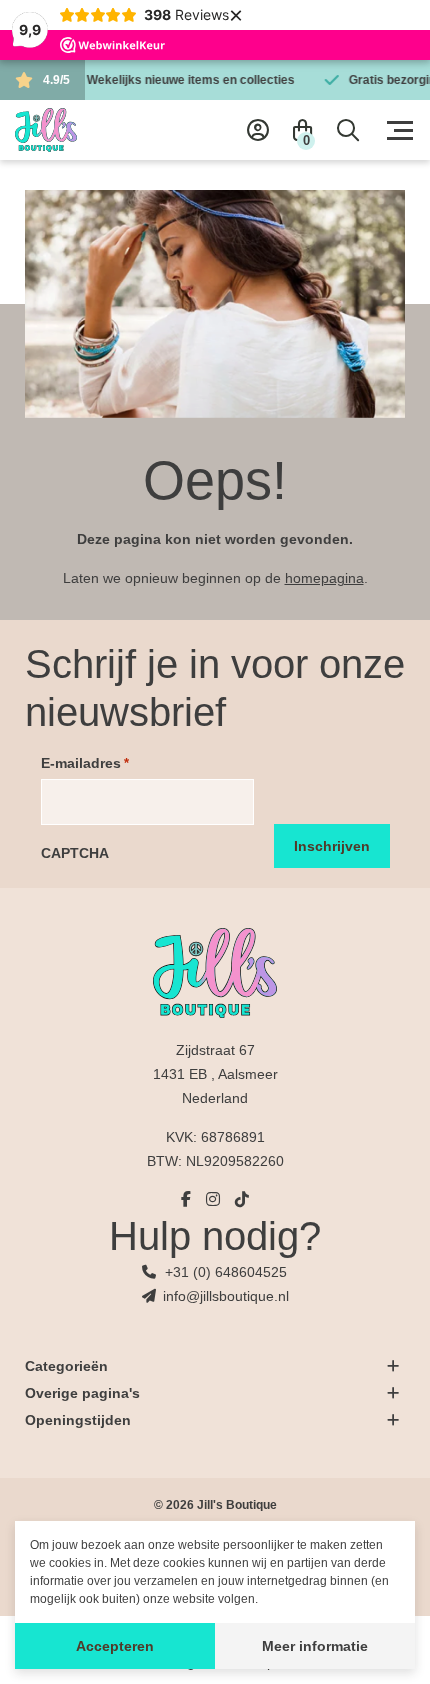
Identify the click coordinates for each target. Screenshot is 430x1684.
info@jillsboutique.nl (226, 1296)
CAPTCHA (75, 853)
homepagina (324, 578)
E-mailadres (85, 763)
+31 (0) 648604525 (226, 1272)
